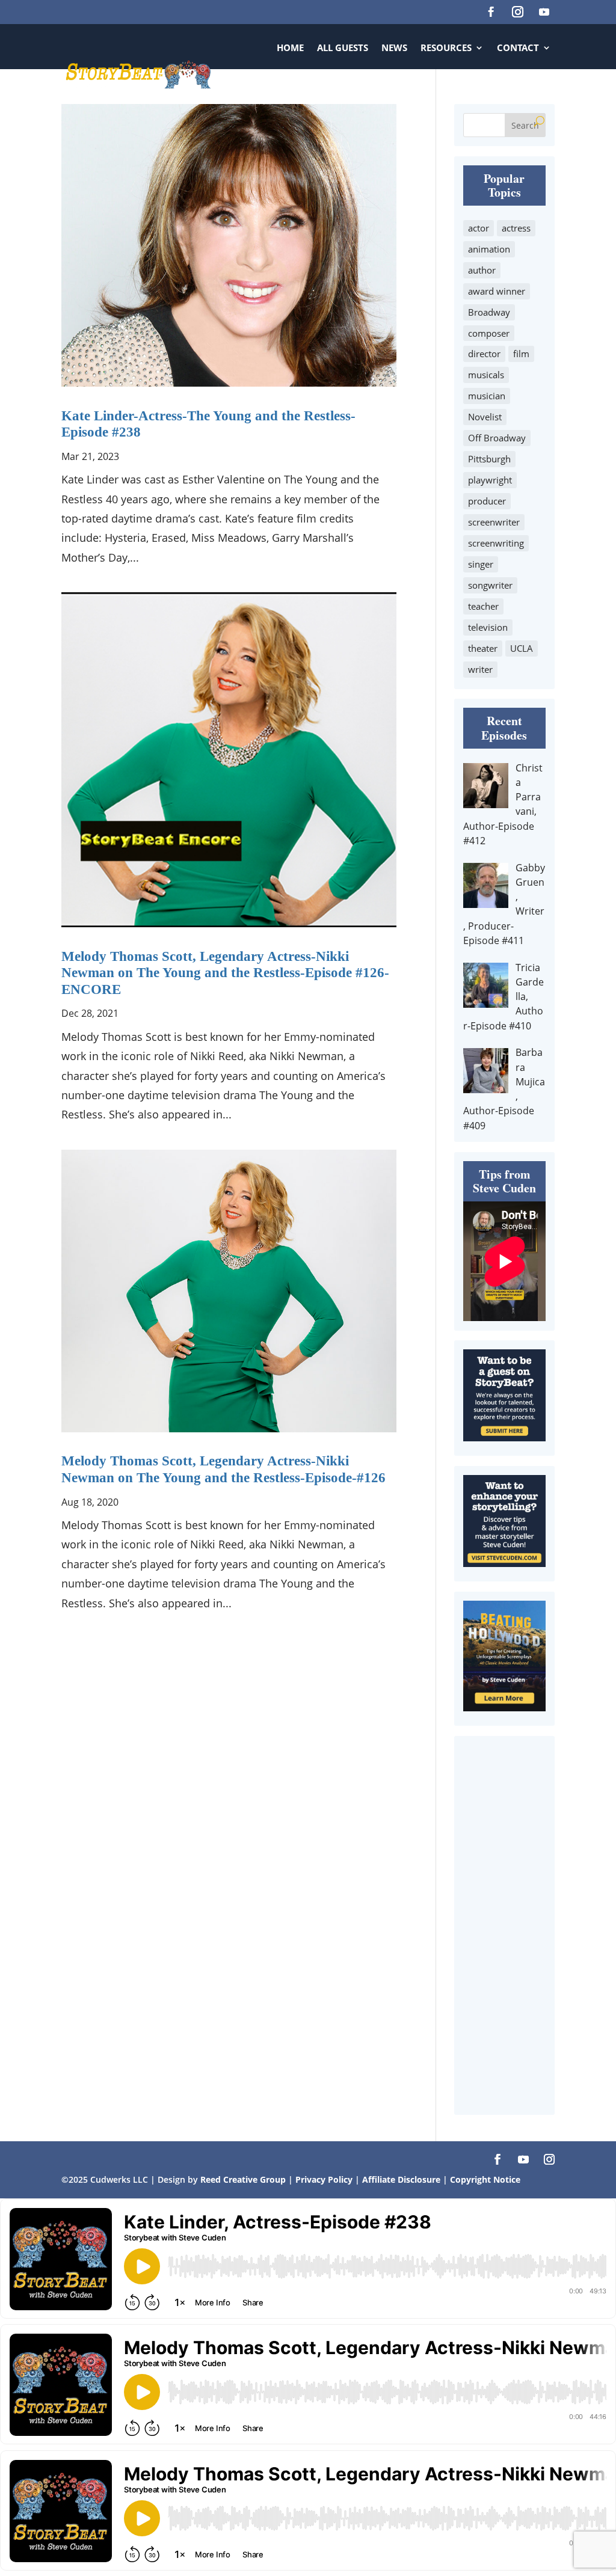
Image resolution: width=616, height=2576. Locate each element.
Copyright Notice (485, 2179)
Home (290, 48)
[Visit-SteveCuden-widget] (504, 1563)
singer (481, 564)
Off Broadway (497, 438)
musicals (486, 375)
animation (489, 249)
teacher (483, 606)
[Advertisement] (504, 1925)
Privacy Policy (325, 2179)
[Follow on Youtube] (544, 12)
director (484, 354)
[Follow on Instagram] (518, 12)
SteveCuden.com (511, 93)
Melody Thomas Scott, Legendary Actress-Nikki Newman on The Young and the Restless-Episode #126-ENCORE (225, 973)
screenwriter (494, 522)
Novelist (485, 417)
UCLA (522, 648)
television (488, 627)
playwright (490, 480)
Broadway (489, 312)
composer (489, 333)
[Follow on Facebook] (491, 12)
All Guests (343, 48)
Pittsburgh (489, 459)
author (482, 270)
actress (516, 228)
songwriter (490, 585)
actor (479, 228)
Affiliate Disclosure (401, 2179)
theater (483, 648)
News (394, 48)
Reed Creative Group (243, 2179)
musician (487, 396)
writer (480, 669)
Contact (518, 48)
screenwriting (496, 543)
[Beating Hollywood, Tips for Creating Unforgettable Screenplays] (504, 1707)
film (521, 354)
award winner (497, 291)
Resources (446, 48)
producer (487, 501)
